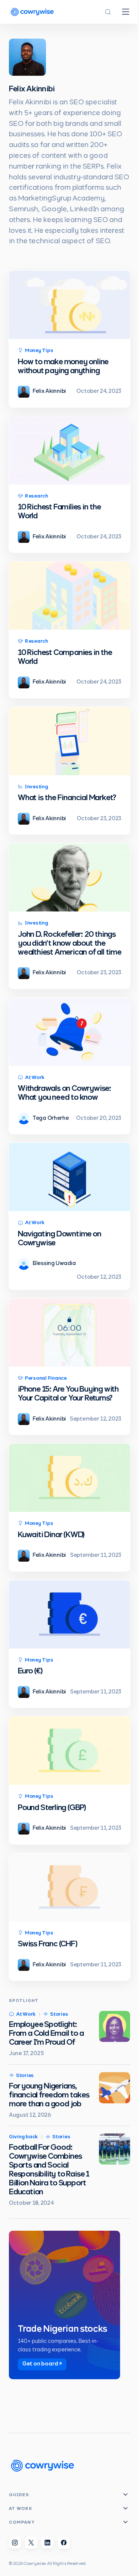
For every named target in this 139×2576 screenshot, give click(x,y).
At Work (35, 1078)
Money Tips (39, 351)
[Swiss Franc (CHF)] (69, 1887)
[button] (108, 12)
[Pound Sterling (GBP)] (69, 1751)
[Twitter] (31, 2543)
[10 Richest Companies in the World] (69, 596)
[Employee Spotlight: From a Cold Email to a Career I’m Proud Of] (115, 2026)
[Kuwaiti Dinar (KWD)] (69, 1478)
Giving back (23, 2137)
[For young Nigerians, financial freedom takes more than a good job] (115, 2088)
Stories (59, 2014)
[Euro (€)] (69, 1614)
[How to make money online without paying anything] (69, 305)
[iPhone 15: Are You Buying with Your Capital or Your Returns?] (69, 1333)
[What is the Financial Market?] (69, 741)
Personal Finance (46, 1378)
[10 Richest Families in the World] (69, 450)
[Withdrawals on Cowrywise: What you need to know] (69, 1032)
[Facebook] (64, 2543)
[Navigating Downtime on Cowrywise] (69, 1177)
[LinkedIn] (47, 2543)
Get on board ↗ (42, 2364)
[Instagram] (15, 2543)
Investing (37, 787)
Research (37, 496)
